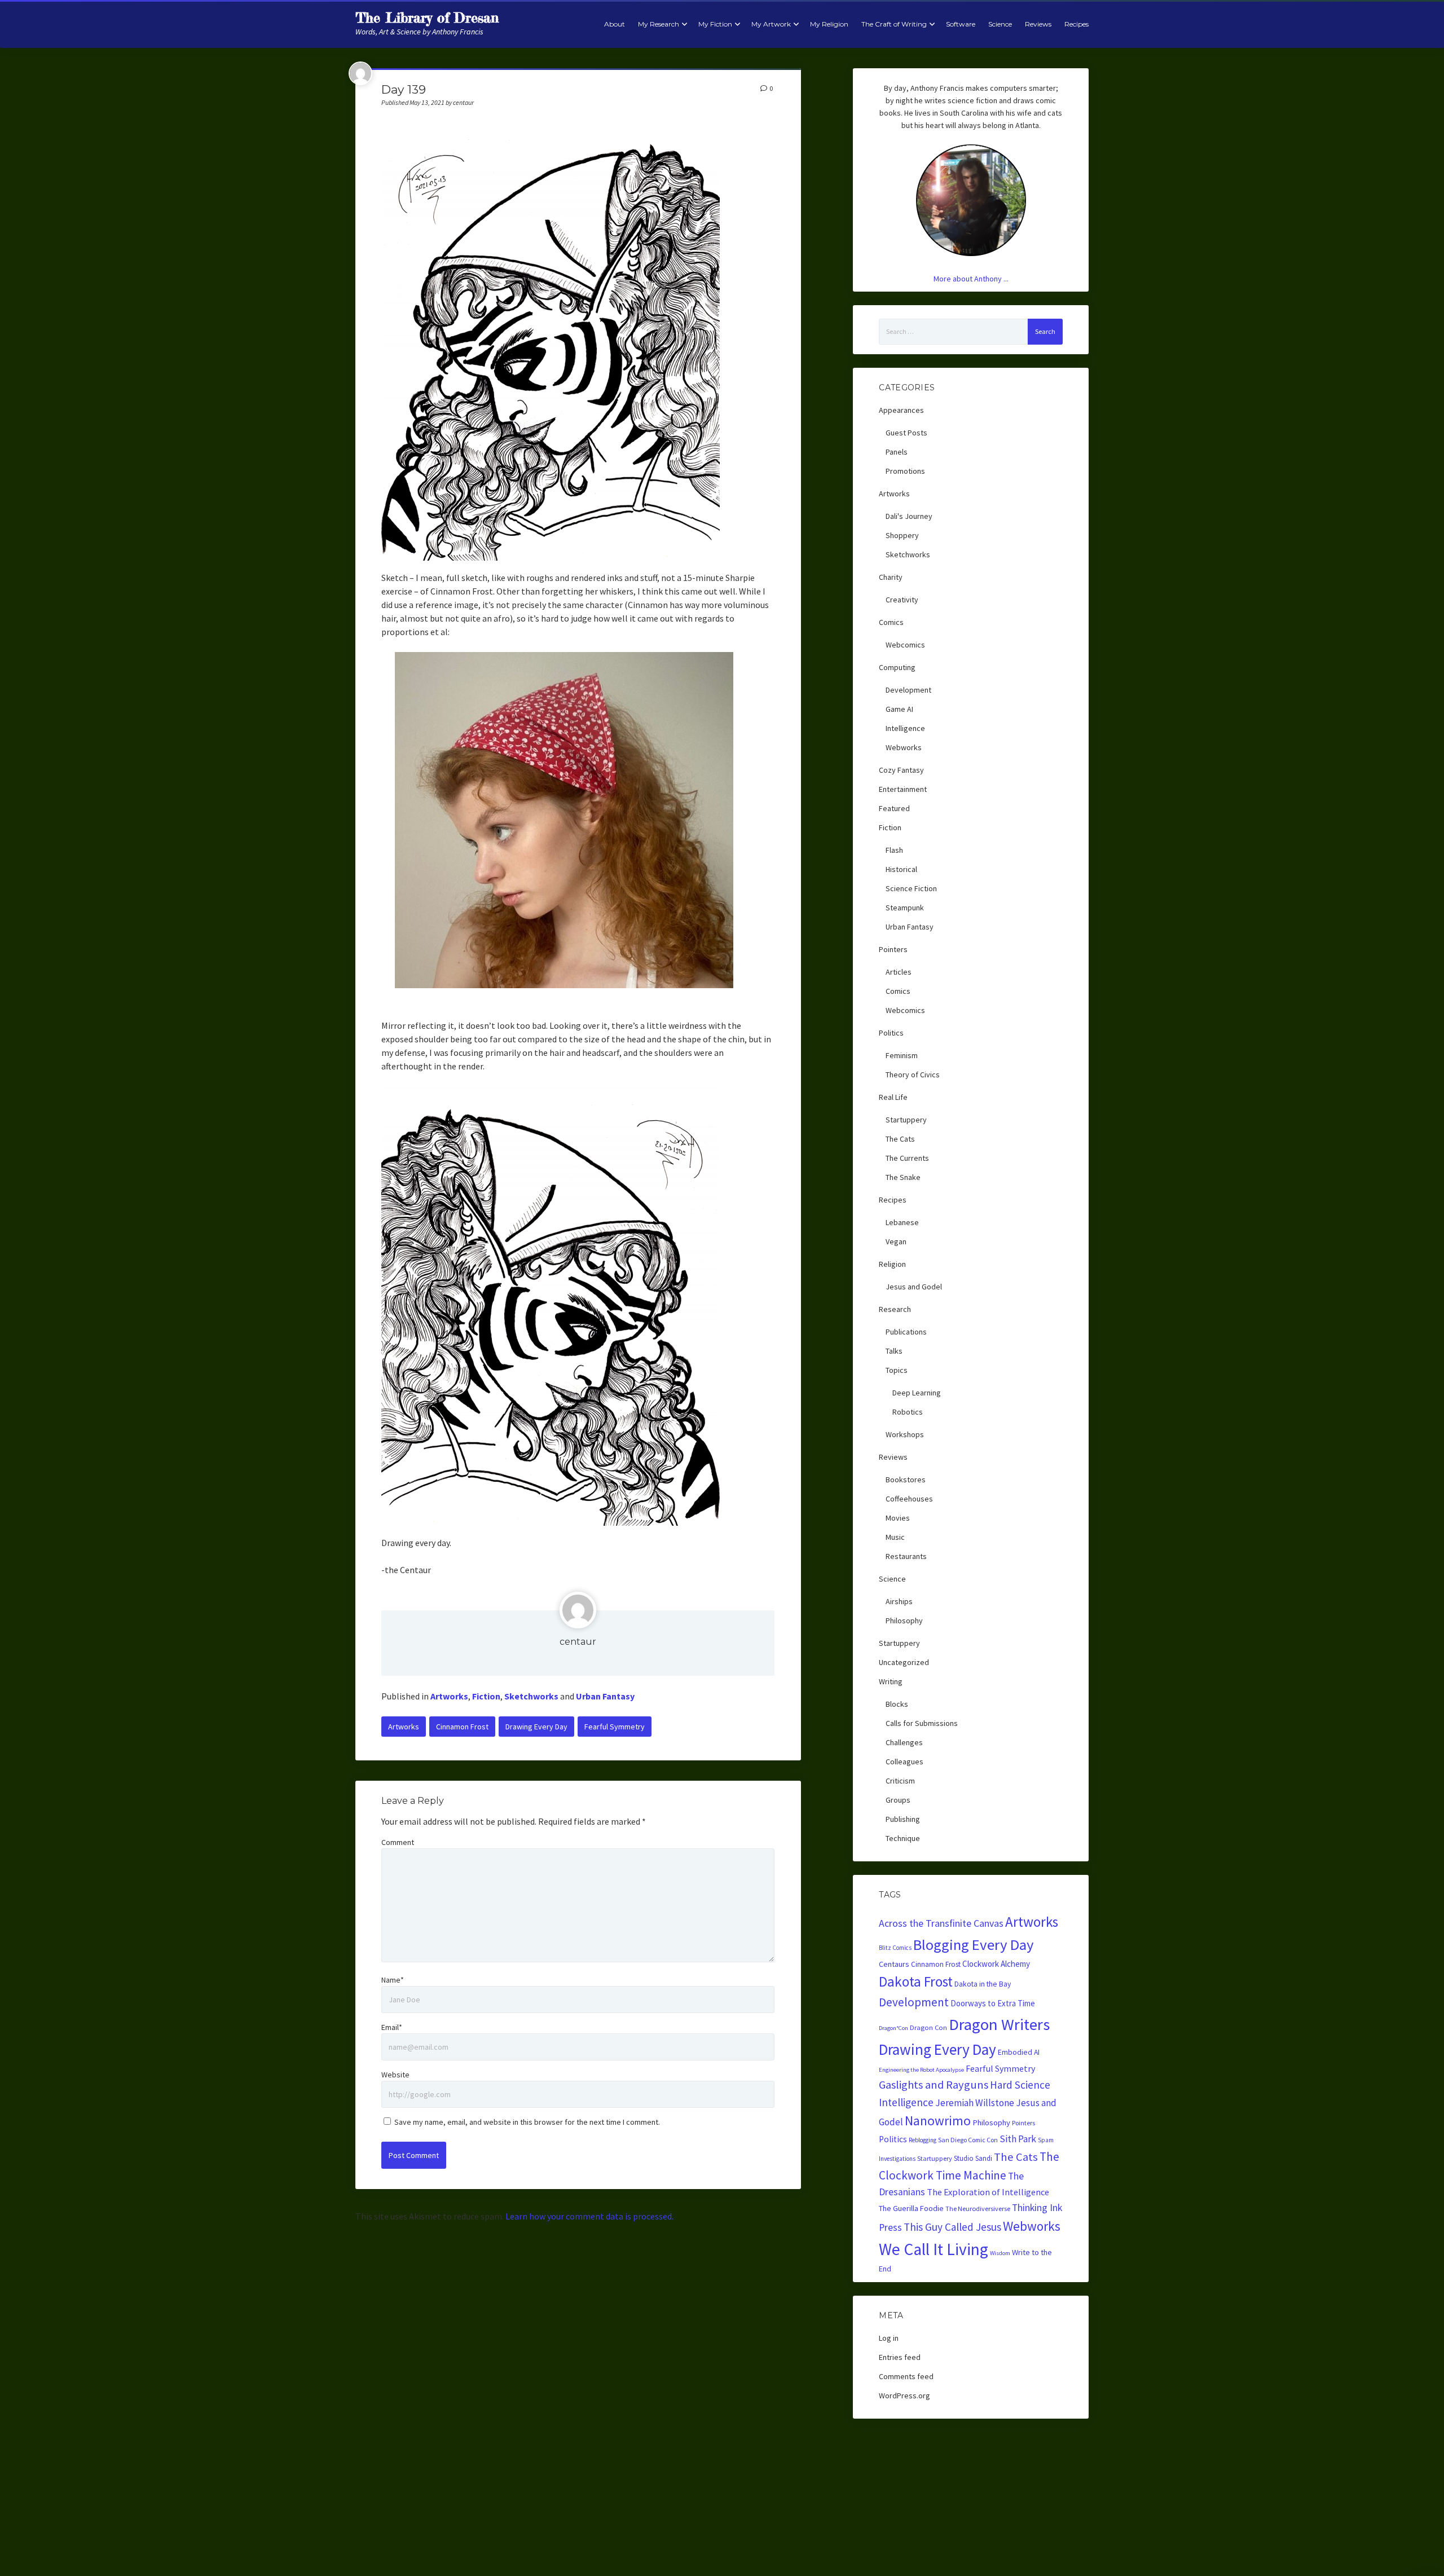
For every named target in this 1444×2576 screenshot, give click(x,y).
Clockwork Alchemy (996, 1964)
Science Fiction (911, 888)
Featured (894, 808)
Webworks (904, 747)
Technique (903, 1838)
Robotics (908, 1412)
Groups (898, 1800)
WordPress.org (904, 2396)
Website (395, 2075)
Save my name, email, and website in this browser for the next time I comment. (527, 2122)
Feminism (902, 1055)
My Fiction (715, 24)
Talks (894, 1351)
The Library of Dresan (427, 18)
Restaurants (906, 1556)
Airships (899, 1601)
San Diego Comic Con (968, 2140)
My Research (659, 24)
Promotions (905, 471)
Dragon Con (928, 2027)
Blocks (897, 1704)
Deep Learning (917, 1393)
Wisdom (1000, 2253)
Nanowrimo (938, 2121)
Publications (906, 1332)
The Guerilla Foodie (911, 2208)
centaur (578, 1642)
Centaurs (894, 1964)
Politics (891, 1033)
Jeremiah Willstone (975, 2103)
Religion (892, 1264)
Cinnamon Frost (462, 1727)
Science (1000, 24)
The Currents (907, 1158)
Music (895, 1537)
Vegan (896, 1241)
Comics (891, 622)
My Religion (829, 24)
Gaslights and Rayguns (934, 2085)
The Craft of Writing (894, 24)
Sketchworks (531, 1696)
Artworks (449, 1696)
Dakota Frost (916, 1981)
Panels (897, 452)
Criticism (900, 1781)
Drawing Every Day (536, 1727)
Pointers (893, 949)
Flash (894, 850)
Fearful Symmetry (615, 1727)
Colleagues (904, 1762)
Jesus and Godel (914, 1287)
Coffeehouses (909, 1499)
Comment (398, 1842)
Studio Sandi (973, 2158)
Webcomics (905, 645)
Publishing (903, 1819)
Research (895, 1309)
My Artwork (771, 24)
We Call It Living (934, 2249)
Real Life (893, 1097)
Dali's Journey (909, 516)
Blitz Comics (895, 1948)
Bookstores (906, 1479)
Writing (891, 1681)
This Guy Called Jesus (952, 2227)
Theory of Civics (913, 1075)
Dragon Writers (999, 2024)
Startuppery (906, 1120)
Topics (897, 1370)
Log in (889, 2338)
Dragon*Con (893, 2028)
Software (961, 24)
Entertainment (903, 789)
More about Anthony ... (971, 279)
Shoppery (902, 535)
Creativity (902, 600)
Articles (899, 972)
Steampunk (905, 908)
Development (908, 690)
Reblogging (923, 2140)
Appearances (901, 410)
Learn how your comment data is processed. (589, 2216)
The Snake (903, 1177)
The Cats (900, 1139)
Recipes (1077, 24)
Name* (393, 1980)
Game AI (899, 709)
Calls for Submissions (922, 1723)
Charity (891, 577)
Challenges (904, 1742)
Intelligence (905, 728)
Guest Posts (906, 433)
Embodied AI (1019, 2052)
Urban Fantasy (605, 1696)
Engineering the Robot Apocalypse (921, 2070)
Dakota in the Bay (983, 1984)
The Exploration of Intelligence (988, 2192)
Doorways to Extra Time (993, 2003)
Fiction (486, 1696)
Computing (897, 667)
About (615, 24)
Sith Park (1018, 2139)
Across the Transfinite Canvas (941, 1923)
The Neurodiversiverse (978, 2209)
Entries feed (900, 2357)
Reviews (1038, 24)
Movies (898, 1518)
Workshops (905, 1434)
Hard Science (1020, 2085)
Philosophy (904, 1621)
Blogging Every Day (974, 1945)
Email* (392, 2027)
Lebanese (902, 1222)
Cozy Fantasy (901, 770)
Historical (901, 869)
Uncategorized (904, 1662)
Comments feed (906, 2376)
